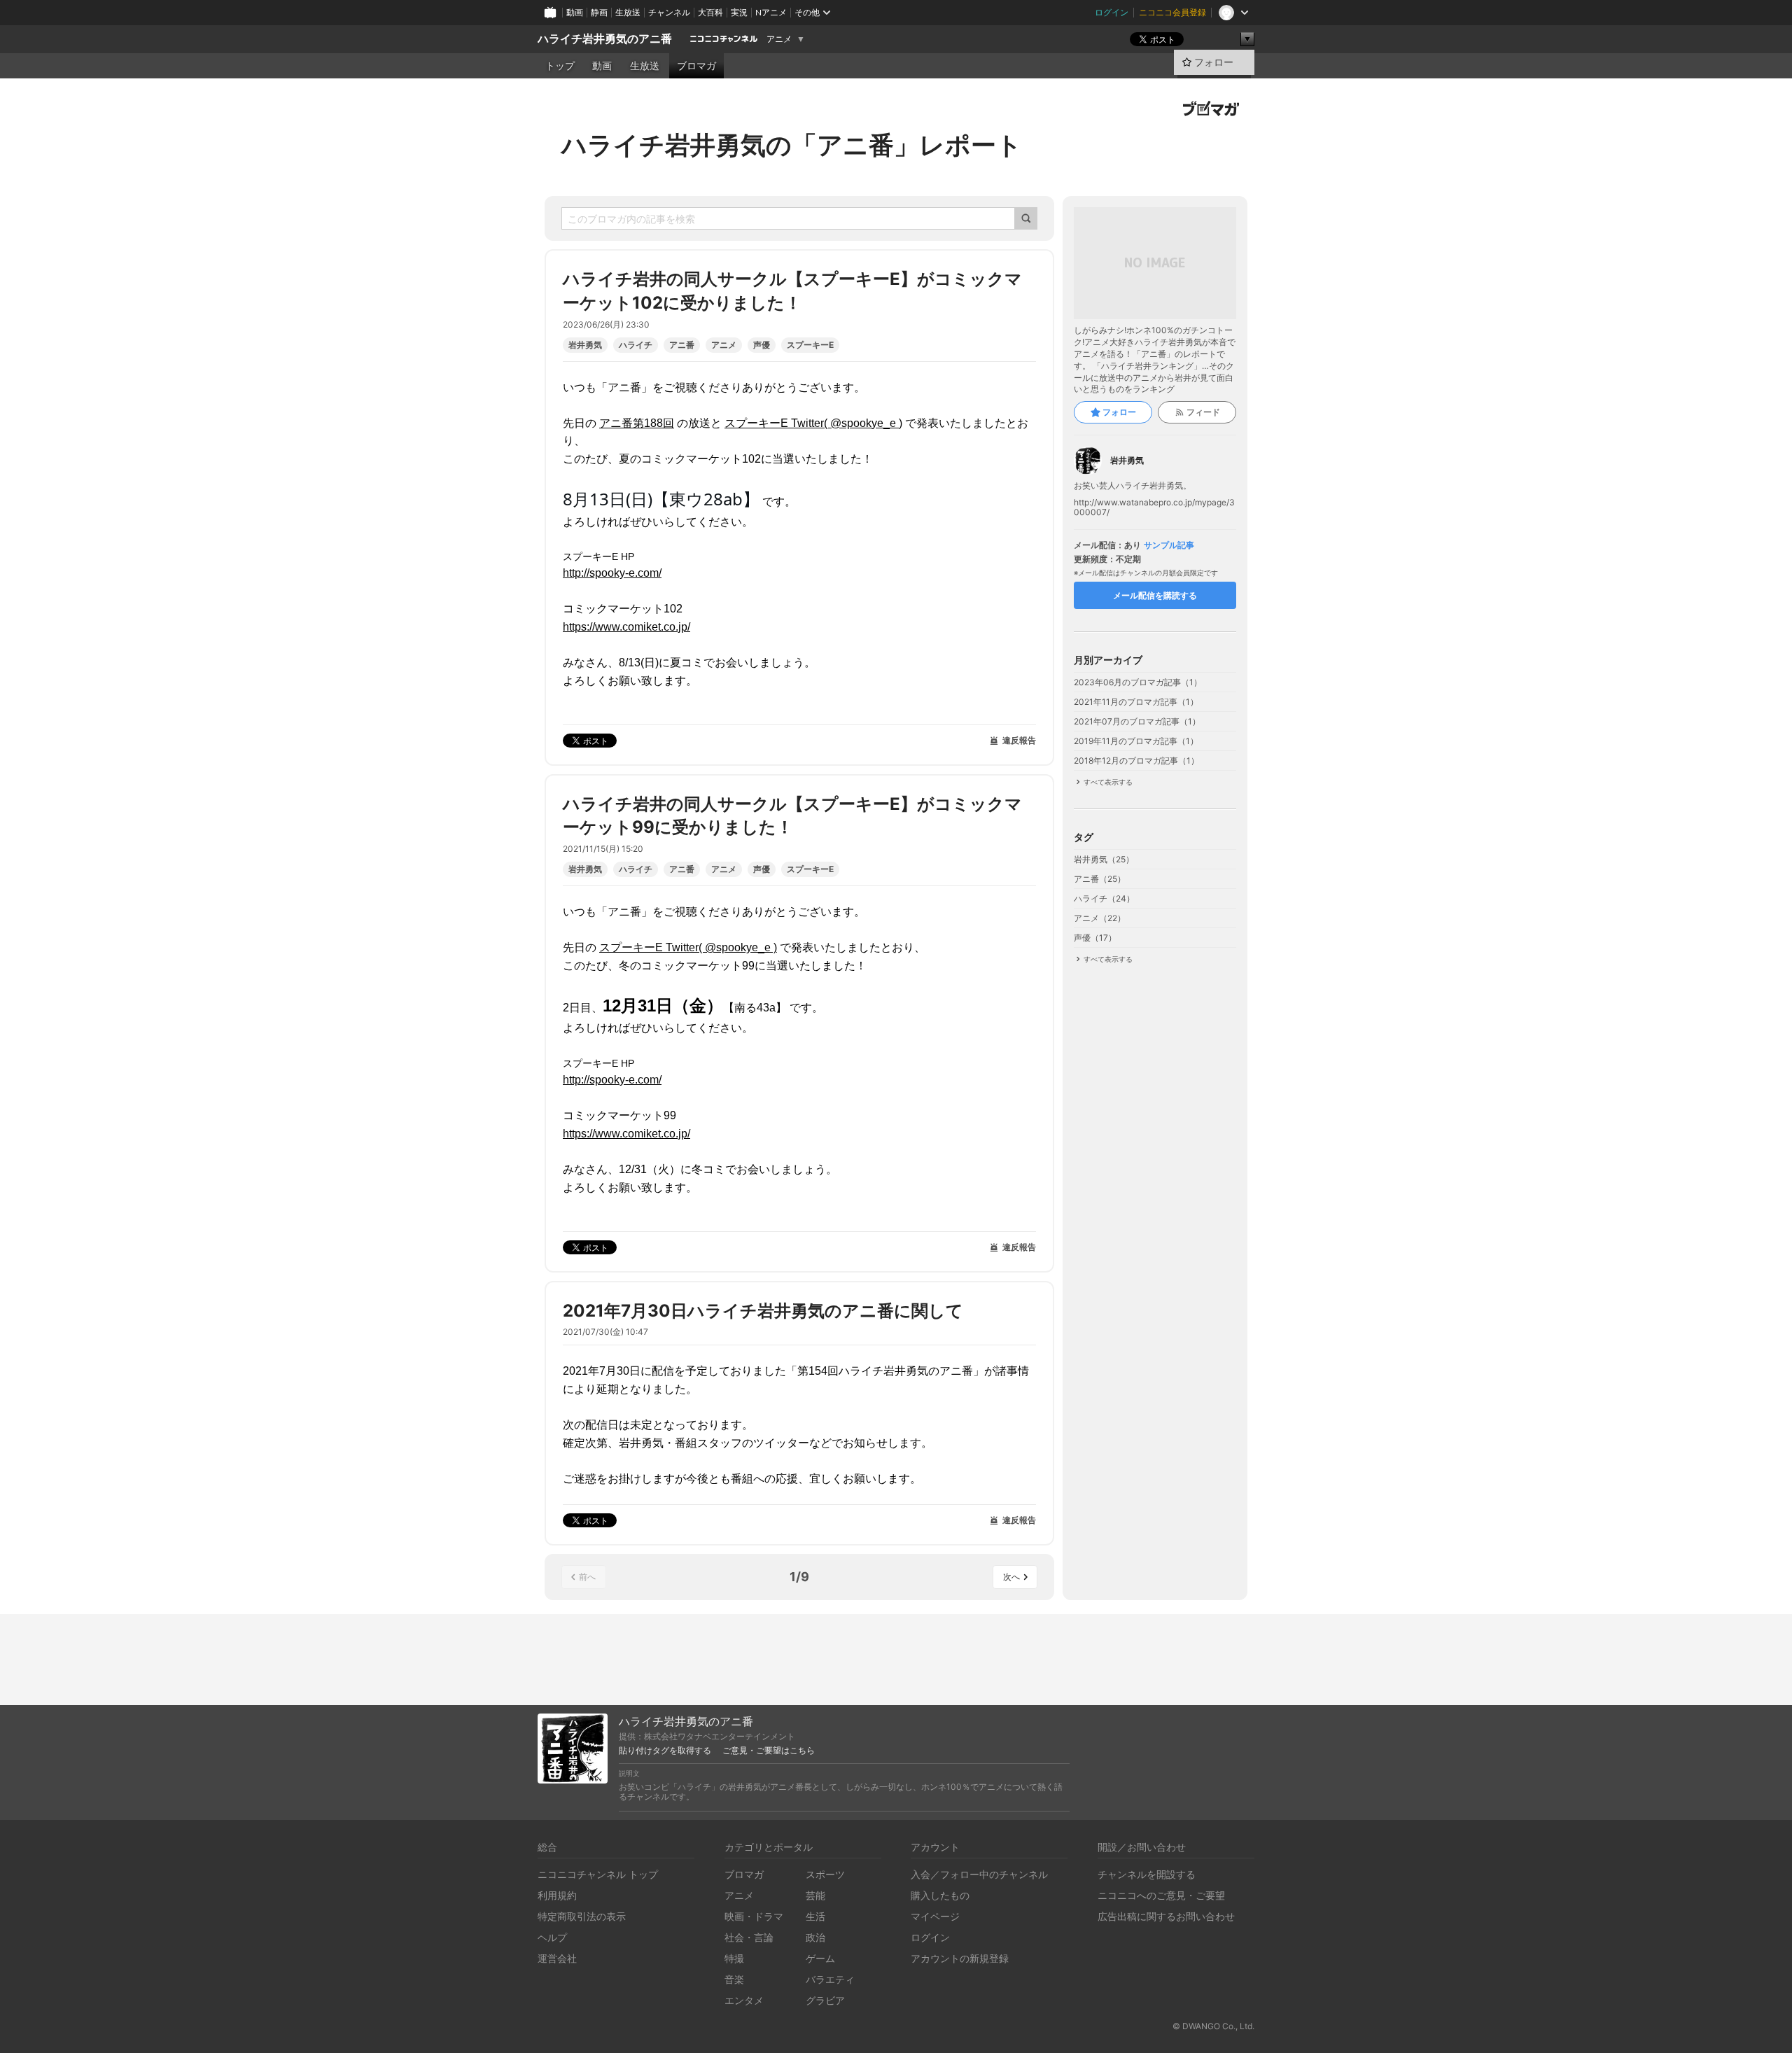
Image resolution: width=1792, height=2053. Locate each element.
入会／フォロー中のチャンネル (979, 1874)
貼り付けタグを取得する (665, 1751)
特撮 (734, 1958)
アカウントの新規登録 (960, 1958)
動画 (575, 12)
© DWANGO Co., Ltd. (1213, 2026)
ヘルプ (552, 1937)
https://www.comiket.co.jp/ (626, 627)
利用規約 (557, 1895)
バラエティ (830, 1979)
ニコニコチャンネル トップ (598, 1874)
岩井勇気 (585, 345)
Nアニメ (771, 12)
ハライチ (636, 345)
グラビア (825, 2000)
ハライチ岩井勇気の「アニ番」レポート (792, 145)
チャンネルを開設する (1147, 1874)
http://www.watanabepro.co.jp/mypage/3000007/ (1154, 507)
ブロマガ (696, 66)
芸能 (815, 1895)
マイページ (935, 1916)
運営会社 (557, 1958)
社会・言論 (749, 1937)
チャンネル (669, 12)
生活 (815, 1916)
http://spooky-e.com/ (612, 573)
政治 (815, 1937)
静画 (599, 12)
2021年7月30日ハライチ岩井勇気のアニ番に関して (763, 1311)
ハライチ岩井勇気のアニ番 (605, 39)
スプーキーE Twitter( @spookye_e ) (813, 423)
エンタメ (744, 2000)
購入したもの (940, 1895)
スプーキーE (810, 345)
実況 (739, 12)
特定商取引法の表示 (582, 1916)
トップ (560, 66)
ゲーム (820, 1958)
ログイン (1112, 12)
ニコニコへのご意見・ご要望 (1161, 1895)
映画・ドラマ (754, 1916)
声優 (762, 345)
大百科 (710, 12)
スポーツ (825, 1874)
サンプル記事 (1169, 545)
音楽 (734, 1979)
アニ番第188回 (637, 423)
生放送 (628, 12)
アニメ (779, 39)
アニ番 (682, 345)
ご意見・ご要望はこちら (769, 1751)
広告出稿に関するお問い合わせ (1166, 1916)
